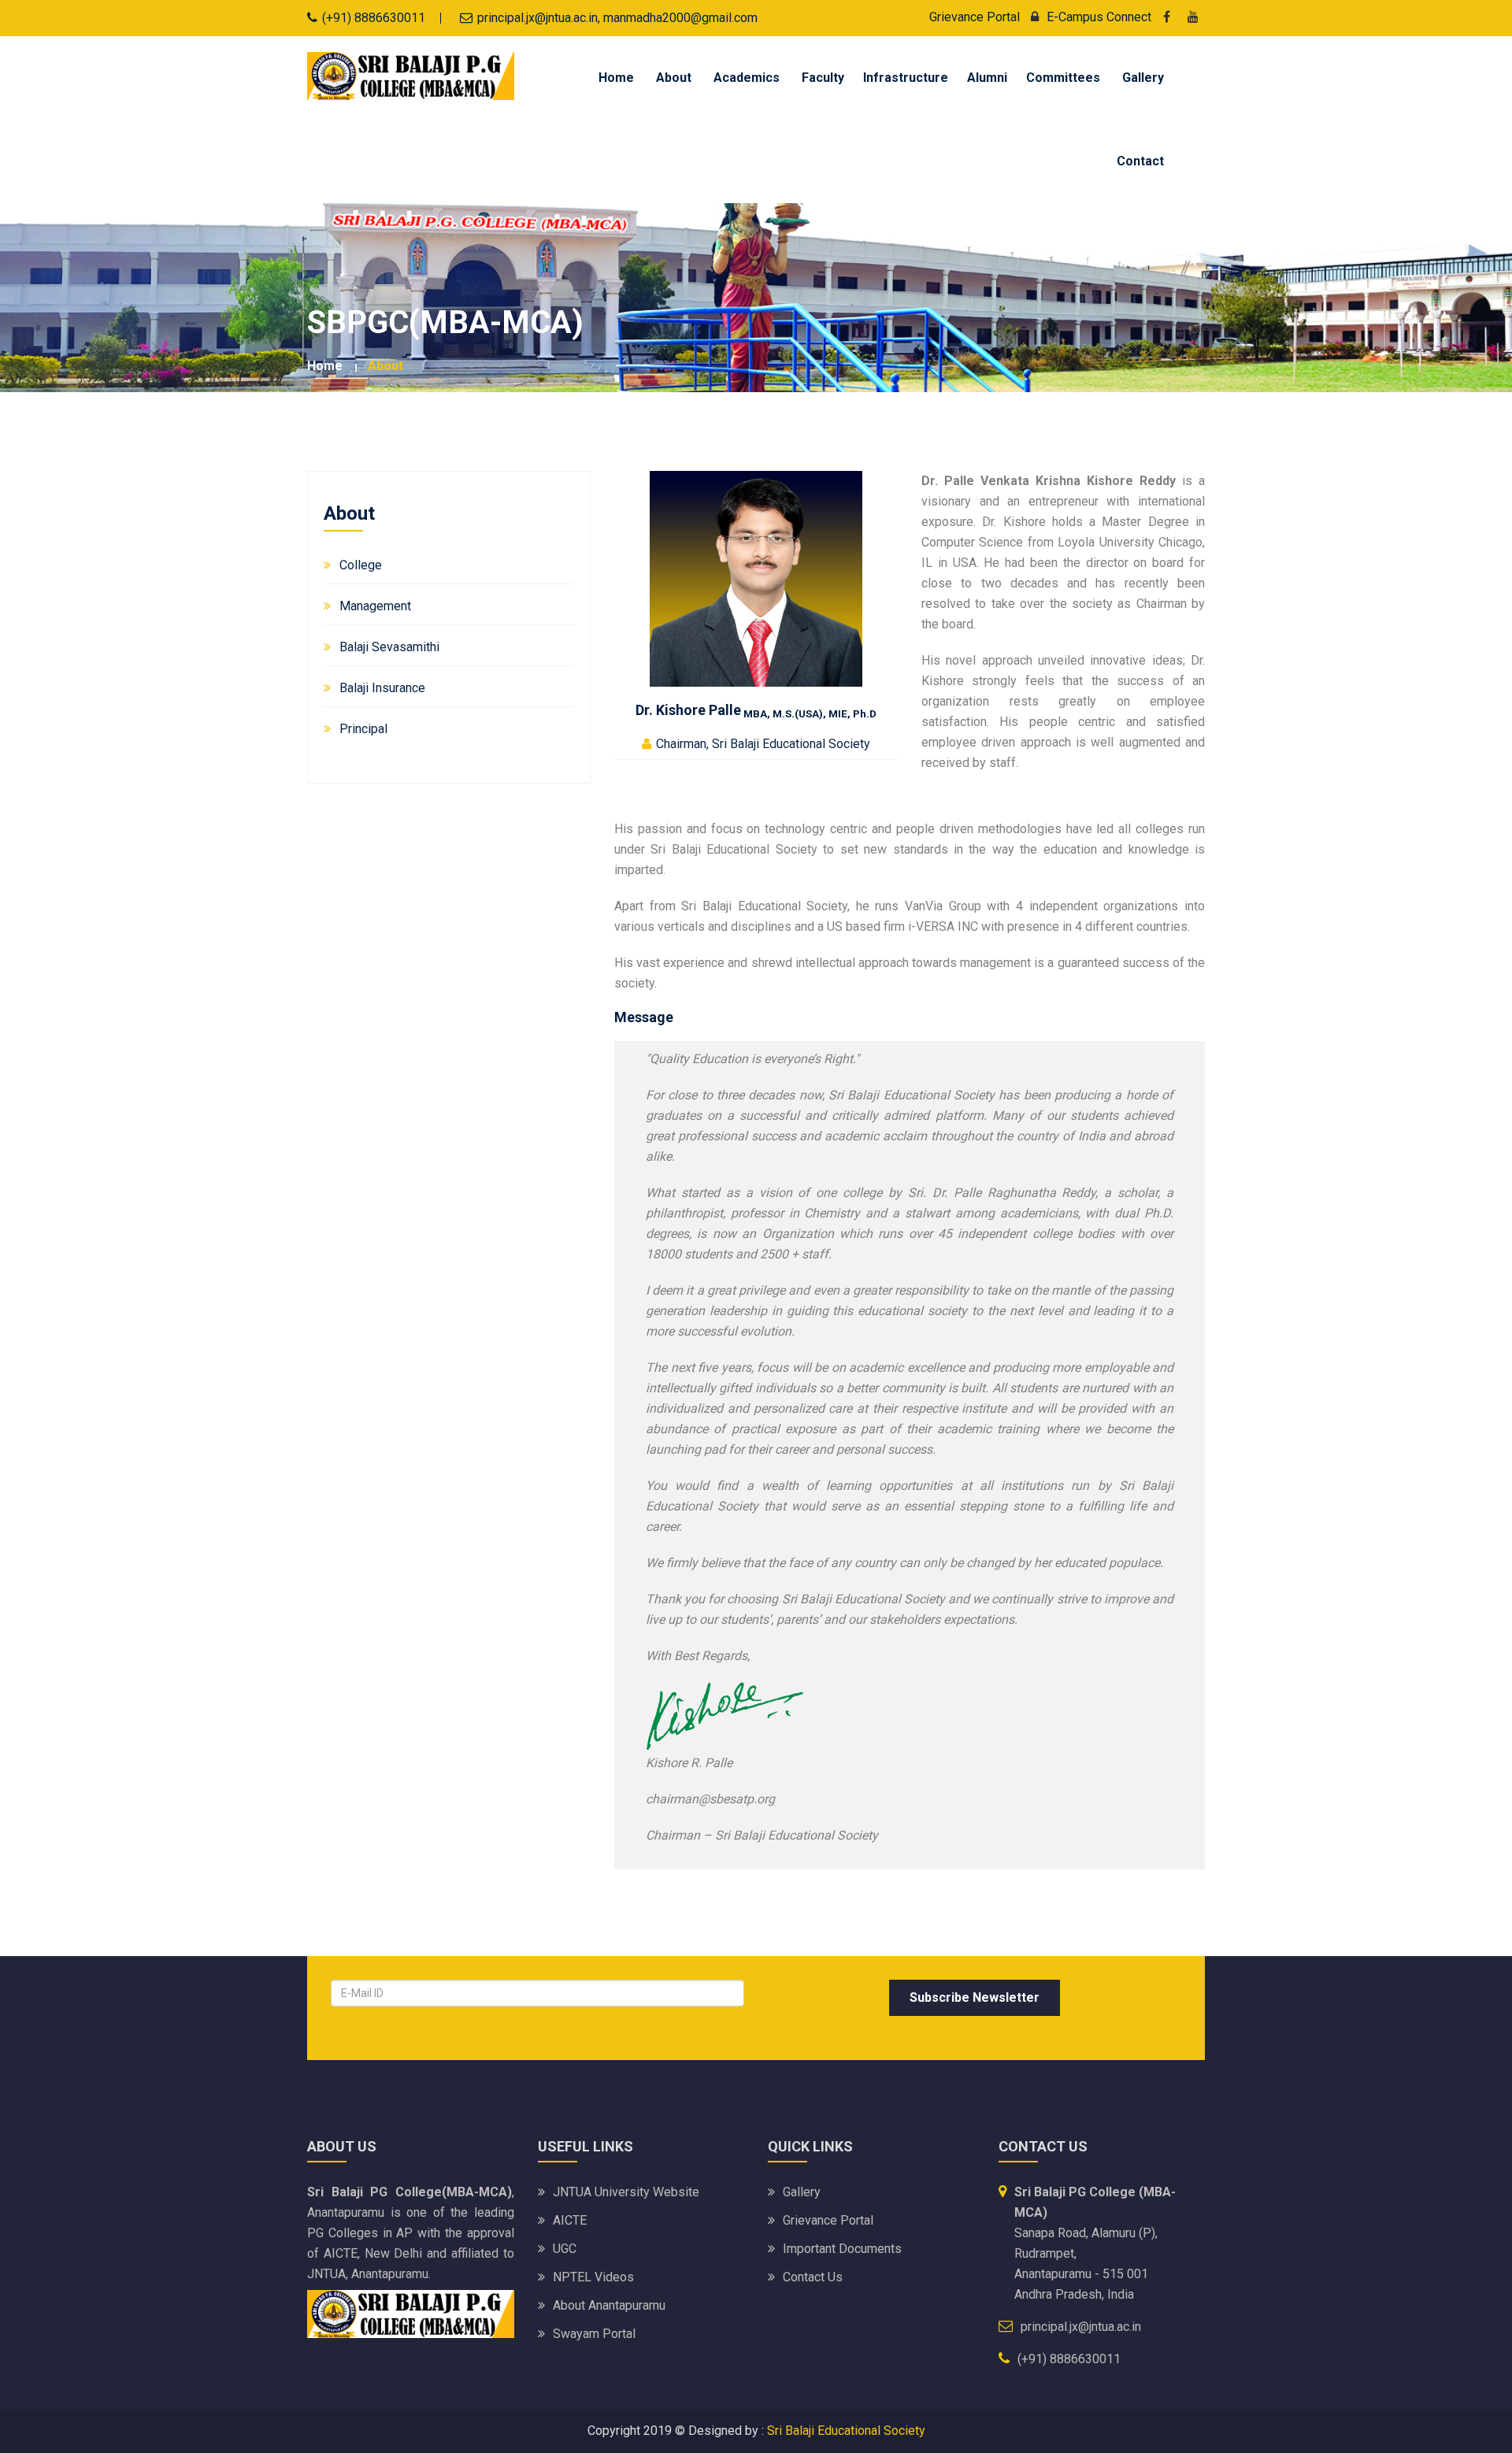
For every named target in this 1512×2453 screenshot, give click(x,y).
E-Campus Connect (1099, 17)
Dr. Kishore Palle (756, 710)
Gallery (1143, 78)
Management (375, 606)
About (674, 78)
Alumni (987, 78)
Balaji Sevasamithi (389, 647)
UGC (565, 2249)
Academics (747, 78)
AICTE (570, 2220)
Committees (1063, 78)
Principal (363, 729)
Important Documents (842, 2249)
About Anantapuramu (609, 2305)
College (361, 565)
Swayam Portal (594, 2334)
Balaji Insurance (382, 688)
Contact (1140, 161)
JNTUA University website (626, 2192)
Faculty (823, 78)
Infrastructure (906, 78)
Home (616, 78)
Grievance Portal (975, 17)
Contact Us (813, 2277)
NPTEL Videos (593, 2277)
